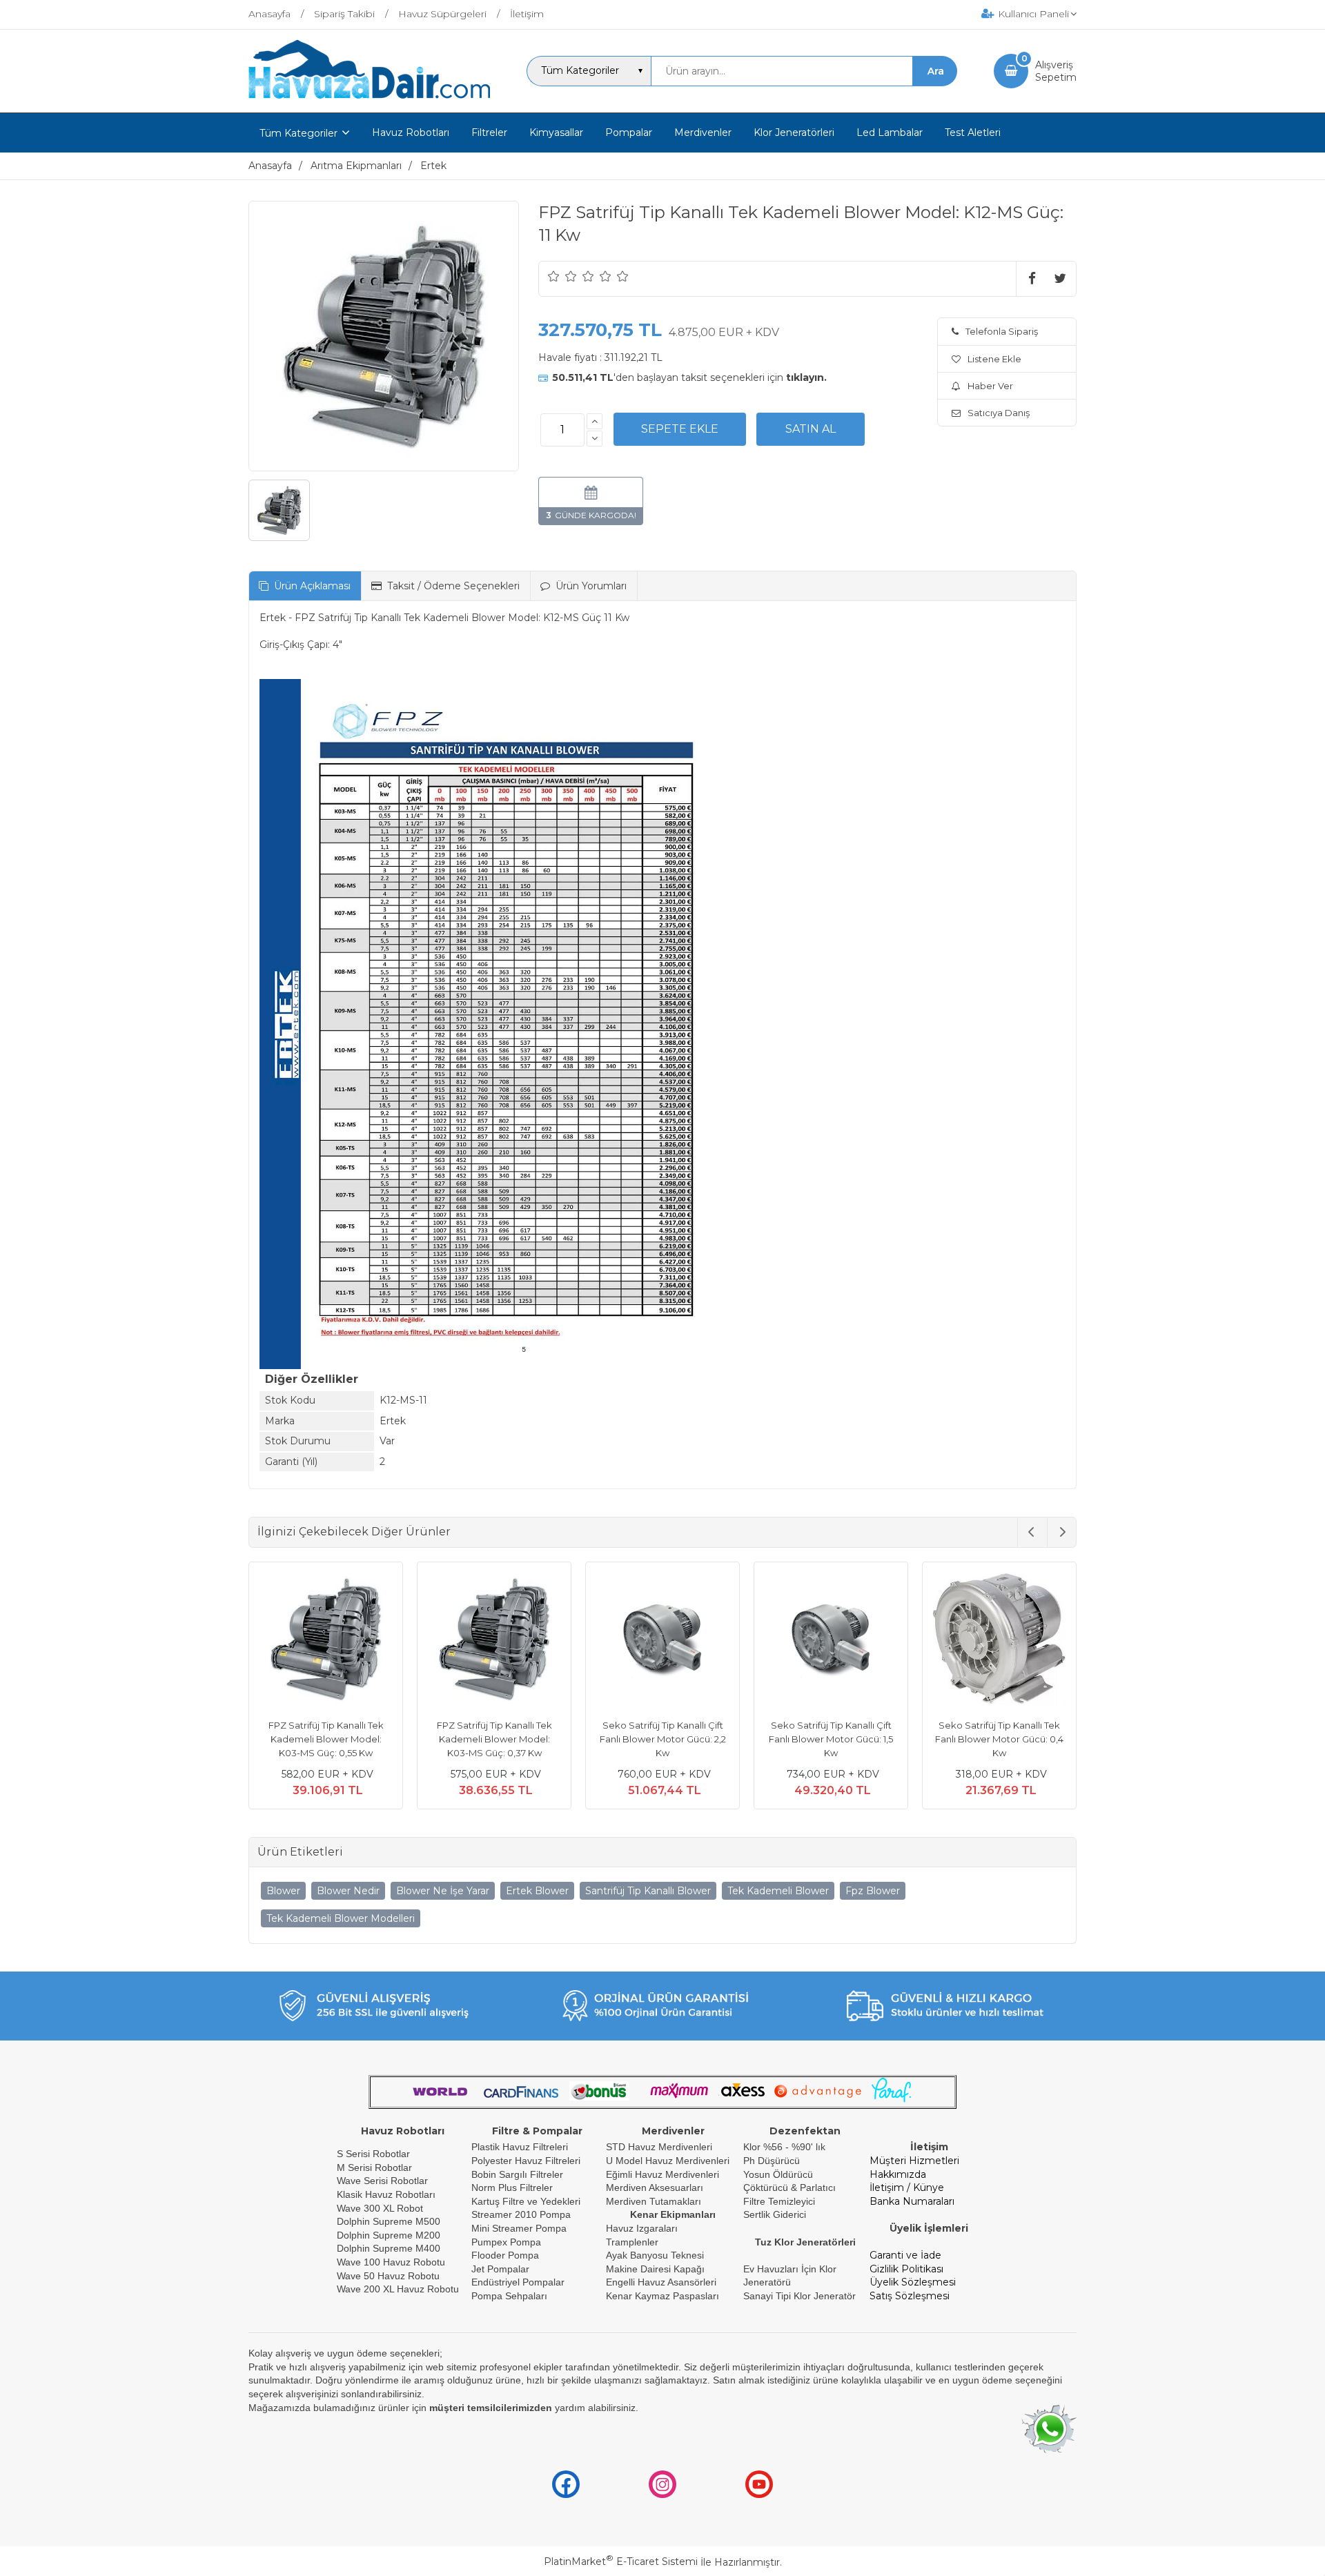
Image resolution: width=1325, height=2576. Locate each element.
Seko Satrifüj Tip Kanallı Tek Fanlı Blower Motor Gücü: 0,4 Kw (999, 1739)
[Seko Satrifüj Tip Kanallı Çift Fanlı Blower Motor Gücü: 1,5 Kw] (831, 1641)
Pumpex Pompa (506, 2242)
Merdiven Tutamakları (654, 2201)
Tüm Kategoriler (298, 133)
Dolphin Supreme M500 (389, 2221)
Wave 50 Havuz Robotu (390, 2276)
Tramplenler (632, 2242)
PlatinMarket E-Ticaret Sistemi (621, 2562)
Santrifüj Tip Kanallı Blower (648, 1891)
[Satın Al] (811, 429)
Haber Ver (990, 386)
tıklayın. (806, 377)
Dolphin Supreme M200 (390, 2235)
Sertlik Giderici (775, 2214)
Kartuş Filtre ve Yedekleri (526, 2201)
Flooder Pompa (505, 2255)
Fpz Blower (873, 1891)
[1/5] (554, 276)
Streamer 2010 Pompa (521, 2214)
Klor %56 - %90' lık (784, 2147)
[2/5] (562, 276)
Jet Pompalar (500, 2269)
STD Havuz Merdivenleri (659, 2147)
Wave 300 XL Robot (380, 2208)
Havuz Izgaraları (642, 2228)
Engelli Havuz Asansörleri (661, 2282)
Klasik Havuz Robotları (386, 2194)
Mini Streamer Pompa (519, 2228)
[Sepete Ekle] (680, 429)
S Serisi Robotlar (373, 2154)
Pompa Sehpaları (509, 2296)
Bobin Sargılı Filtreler (517, 2174)
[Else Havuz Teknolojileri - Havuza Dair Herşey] (369, 99)
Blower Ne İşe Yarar (443, 1891)
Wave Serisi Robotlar (382, 2181)
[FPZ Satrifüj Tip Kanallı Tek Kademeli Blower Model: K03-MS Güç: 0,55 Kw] (326, 1641)
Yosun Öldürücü (778, 2174)
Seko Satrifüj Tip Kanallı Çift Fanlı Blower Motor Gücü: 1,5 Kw (831, 1739)
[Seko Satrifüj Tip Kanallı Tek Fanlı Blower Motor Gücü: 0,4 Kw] (999, 1641)
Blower (283, 1891)
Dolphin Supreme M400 (389, 2248)
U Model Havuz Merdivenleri (668, 2161)
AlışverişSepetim (1056, 71)
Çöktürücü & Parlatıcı (789, 2187)
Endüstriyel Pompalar (518, 2282)
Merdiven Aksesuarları (655, 2187)
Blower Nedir (348, 1891)
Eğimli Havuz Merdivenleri (662, 2174)
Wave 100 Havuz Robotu (392, 2262)
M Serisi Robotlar (374, 2167)
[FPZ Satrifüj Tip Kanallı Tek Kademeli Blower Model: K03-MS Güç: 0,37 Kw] (494, 1641)
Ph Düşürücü (772, 2161)
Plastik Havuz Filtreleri (520, 2147)
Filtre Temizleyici (779, 2201)
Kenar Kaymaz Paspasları (662, 2296)
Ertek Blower (537, 1891)
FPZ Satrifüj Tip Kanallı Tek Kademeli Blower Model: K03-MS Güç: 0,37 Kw (494, 1739)
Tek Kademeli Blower (778, 1891)
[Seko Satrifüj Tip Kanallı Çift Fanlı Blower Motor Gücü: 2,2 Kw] (662, 1641)
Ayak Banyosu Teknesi (655, 2255)
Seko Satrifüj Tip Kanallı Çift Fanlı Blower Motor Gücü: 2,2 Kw (663, 1739)
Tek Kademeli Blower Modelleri (341, 1918)
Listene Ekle (994, 359)
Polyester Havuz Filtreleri (526, 2161)
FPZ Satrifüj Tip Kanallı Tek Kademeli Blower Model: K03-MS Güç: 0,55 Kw (326, 1739)
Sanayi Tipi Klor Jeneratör (799, 2296)
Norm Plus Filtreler (512, 2187)
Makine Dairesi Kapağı (655, 2269)
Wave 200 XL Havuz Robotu (399, 2289)
